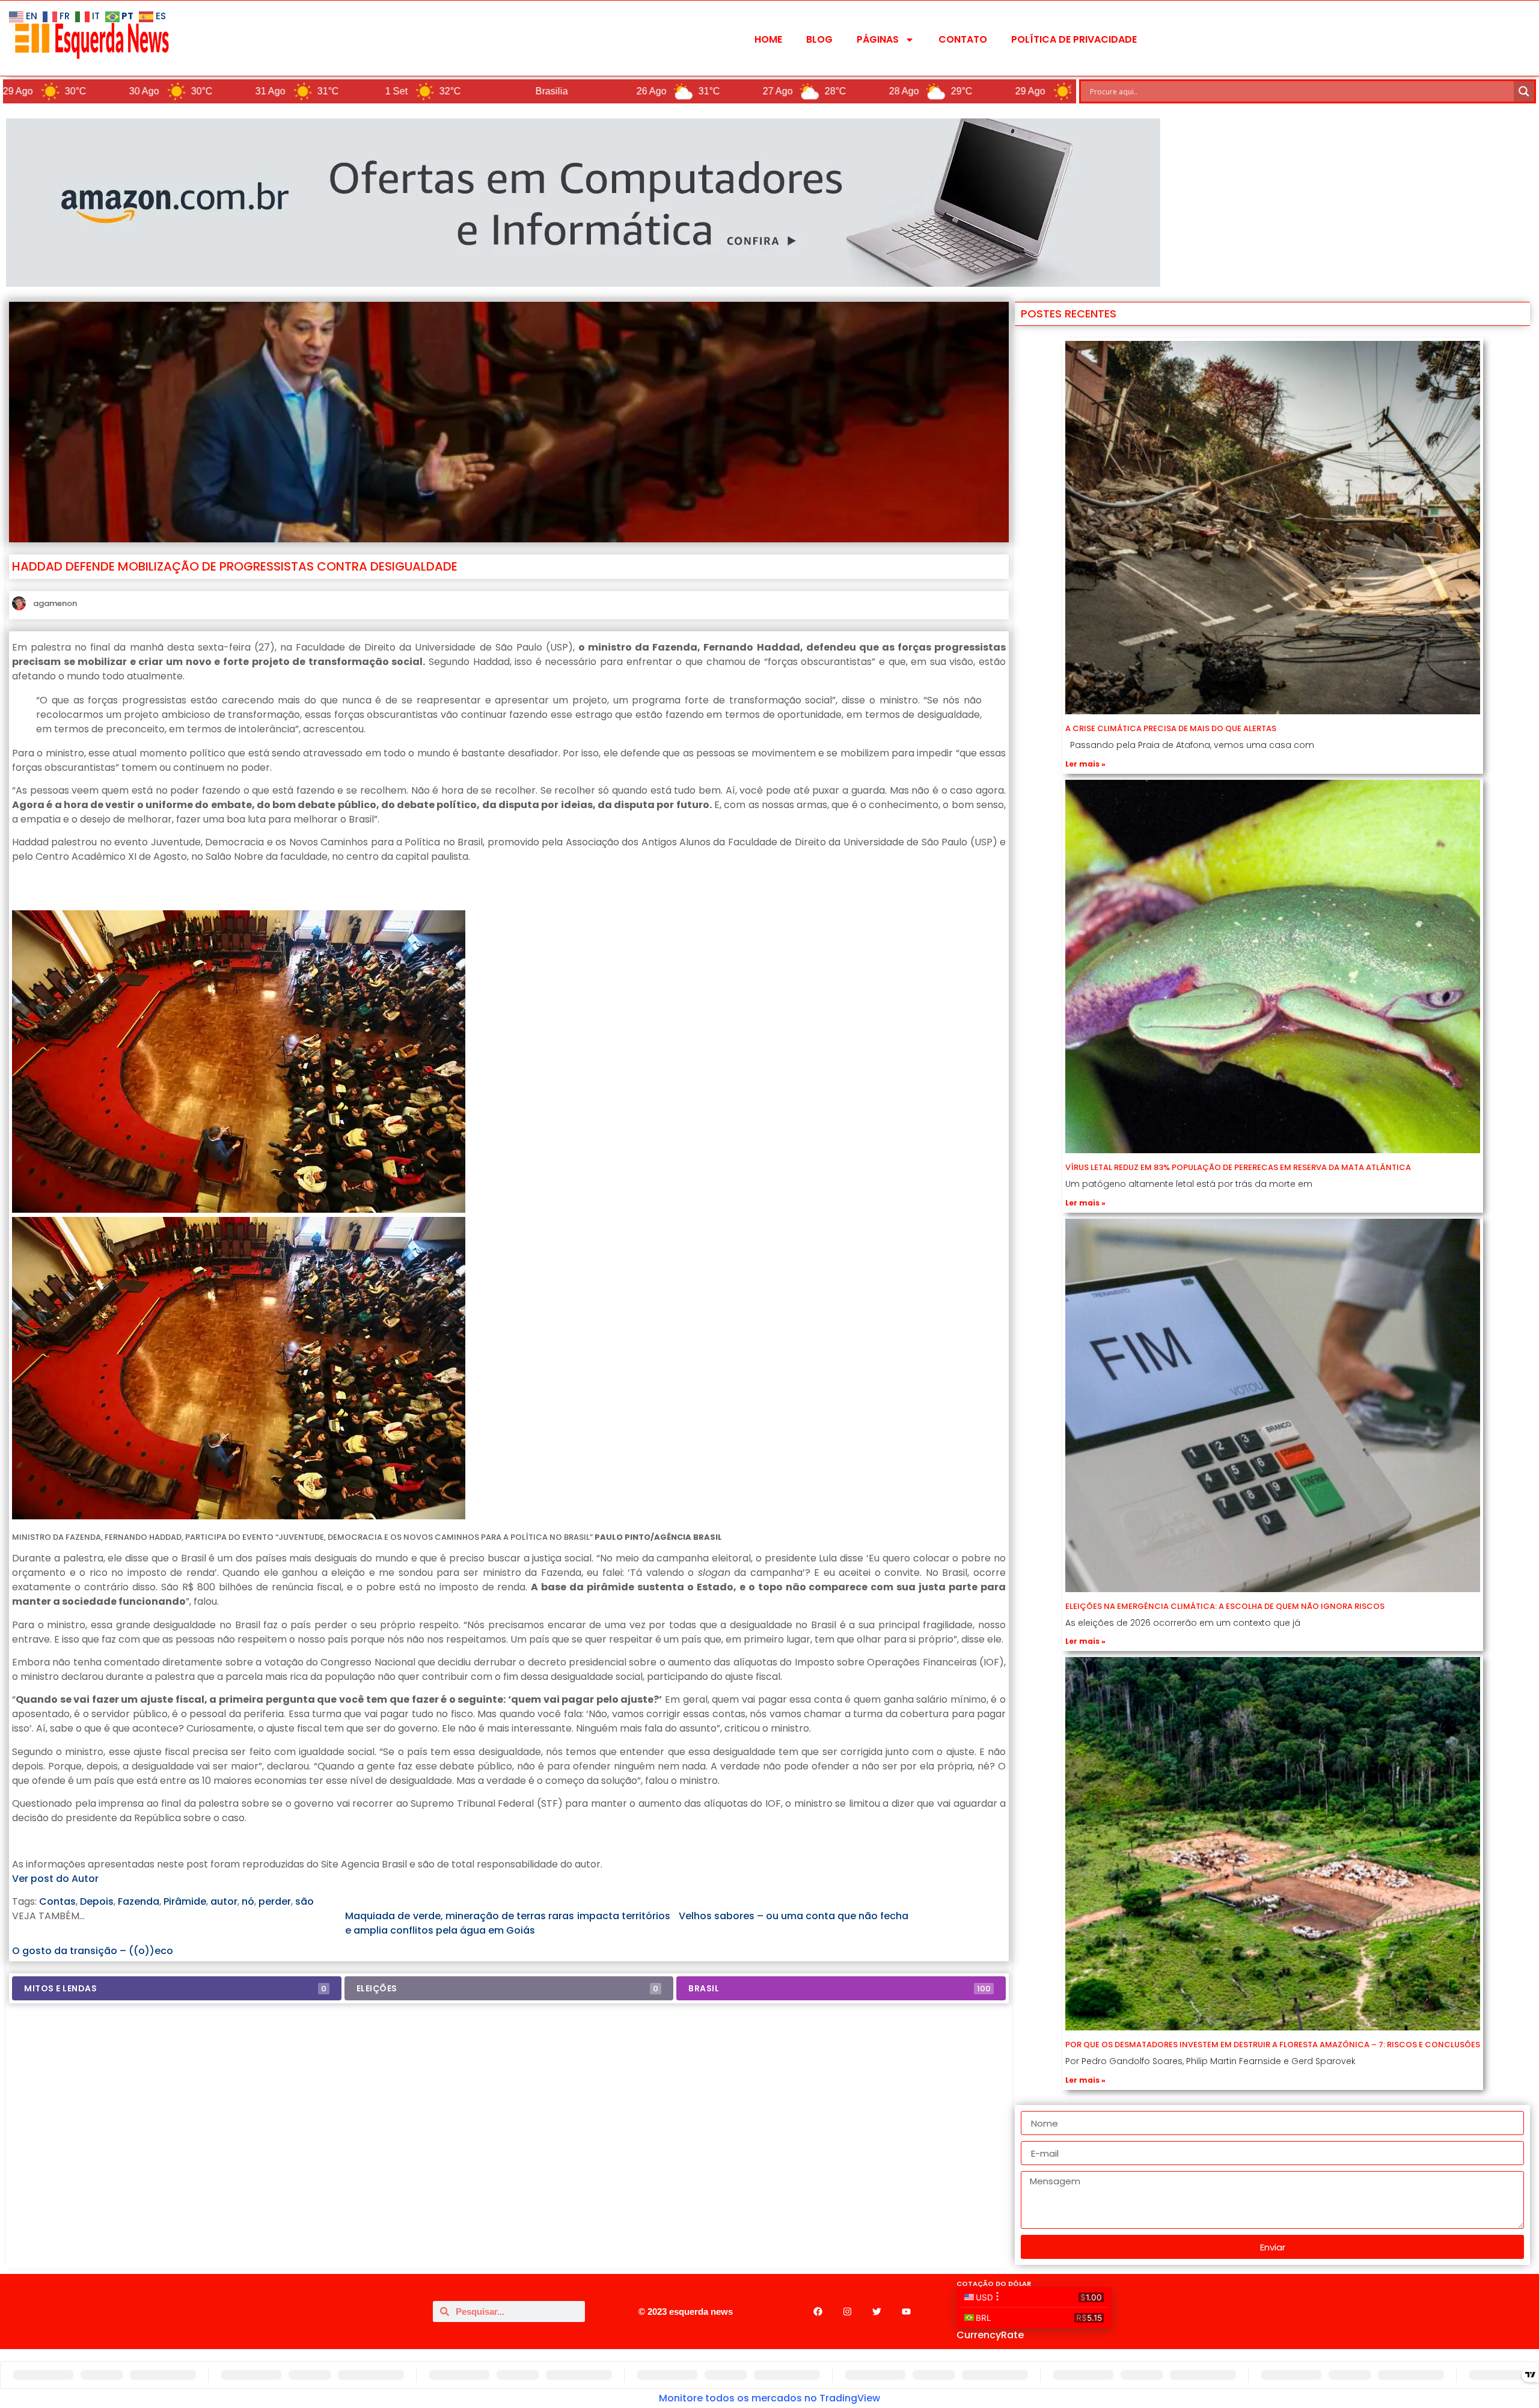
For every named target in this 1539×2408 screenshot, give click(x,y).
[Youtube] (906, 2311)
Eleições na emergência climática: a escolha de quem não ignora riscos (1225, 1606)
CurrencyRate (990, 2335)
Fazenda (139, 1901)
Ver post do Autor (55, 1879)
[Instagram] (847, 2311)
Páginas (878, 39)
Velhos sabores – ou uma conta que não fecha (794, 1916)
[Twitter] (877, 2311)
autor (224, 1901)
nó (248, 1901)
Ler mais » (1085, 764)
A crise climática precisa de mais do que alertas (1171, 728)
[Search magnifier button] (1524, 91)
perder (275, 1901)
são (304, 1901)
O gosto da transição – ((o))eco (93, 1951)
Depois (97, 1901)
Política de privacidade (1074, 39)
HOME (768, 39)
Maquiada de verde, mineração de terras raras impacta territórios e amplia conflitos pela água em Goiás (509, 1923)
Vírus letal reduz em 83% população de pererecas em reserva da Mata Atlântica (1238, 1167)
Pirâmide (185, 1901)
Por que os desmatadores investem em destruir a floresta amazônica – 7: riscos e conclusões (1273, 2045)
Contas (57, 1901)
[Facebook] (818, 2311)
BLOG (819, 39)
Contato (963, 39)
